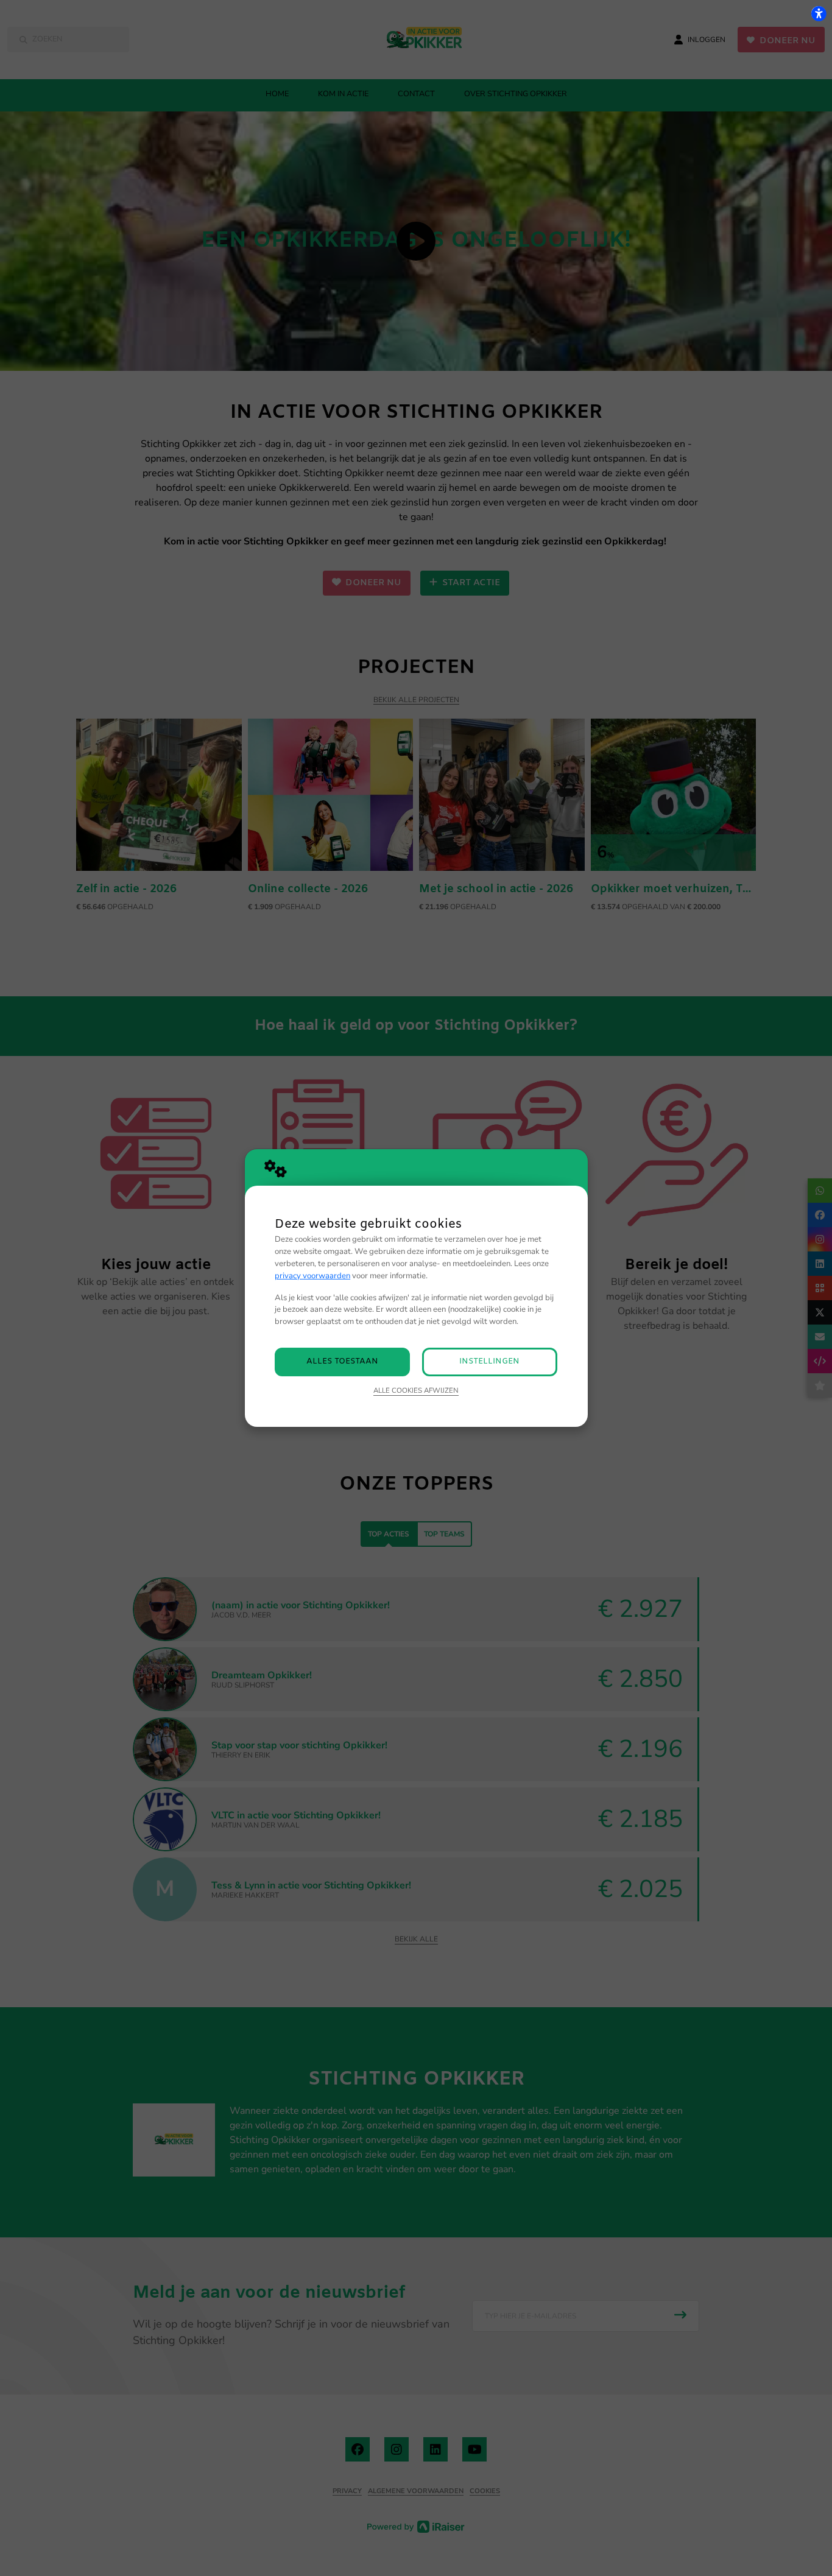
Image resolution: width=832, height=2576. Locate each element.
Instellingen (489, 1361)
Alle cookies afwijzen (416, 1390)
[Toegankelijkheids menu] (819, 13)
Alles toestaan (342, 1361)
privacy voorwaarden (312, 1276)
